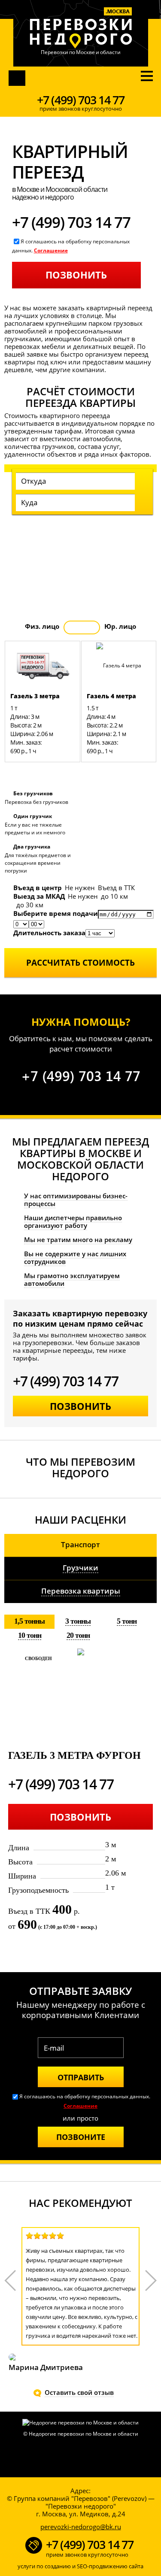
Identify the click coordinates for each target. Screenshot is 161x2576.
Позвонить (25, 78)
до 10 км (114, 896)
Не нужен (80, 888)
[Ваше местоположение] (129, 482)
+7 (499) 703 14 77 (81, 100)
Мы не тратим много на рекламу (78, 1240)
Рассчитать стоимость (80, 963)
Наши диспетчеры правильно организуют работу (73, 1221)
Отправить (81, 2077)
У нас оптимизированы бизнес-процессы (76, 1200)
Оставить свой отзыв (79, 2392)
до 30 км (30, 905)
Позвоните (81, 2137)
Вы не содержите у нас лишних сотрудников (75, 1258)
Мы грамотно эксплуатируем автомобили (72, 1279)
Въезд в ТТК (116, 888)
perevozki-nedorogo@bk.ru (81, 2527)
